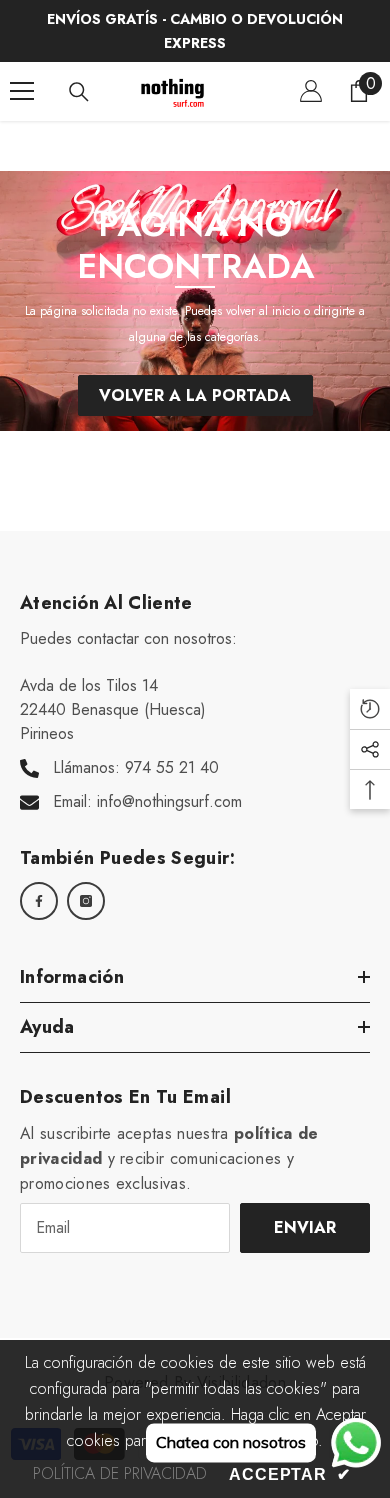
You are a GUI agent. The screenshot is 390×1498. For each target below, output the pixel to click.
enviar (305, 1227)
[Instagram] (86, 901)
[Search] (79, 92)
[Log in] (311, 91)
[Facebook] (39, 901)
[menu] (22, 91)
